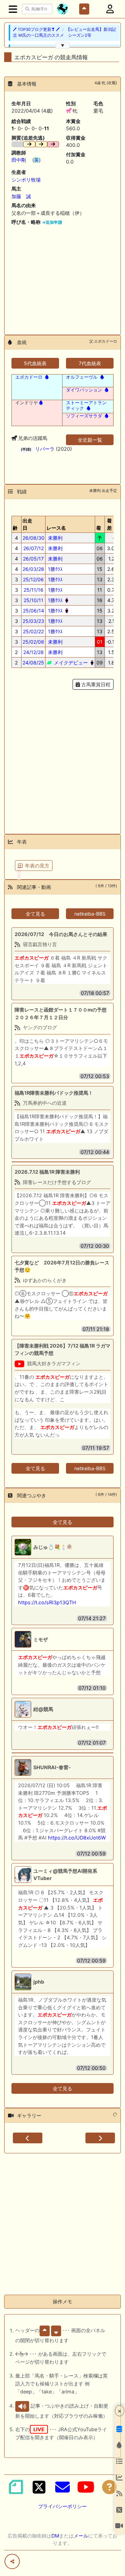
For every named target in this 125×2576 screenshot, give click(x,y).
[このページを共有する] (12, 2561)
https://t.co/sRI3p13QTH (47, 1602)
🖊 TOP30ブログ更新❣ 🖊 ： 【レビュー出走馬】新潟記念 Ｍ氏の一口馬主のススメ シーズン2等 (64, 32)
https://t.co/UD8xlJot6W (77, 1838)
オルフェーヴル (82, 377)
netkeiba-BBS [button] (90, 914)
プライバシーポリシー (62, 2506)
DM (55, 2536)
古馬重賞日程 (95, 684)
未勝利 (55, 538)
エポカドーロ (29, 377)
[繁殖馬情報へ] (46, 377)
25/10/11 (34, 600)
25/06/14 (34, 611)
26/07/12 (34, 548)
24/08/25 (33, 663)
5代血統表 (35, 363)
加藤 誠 (21, 196)
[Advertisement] (62, 277)
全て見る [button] (35, 914)
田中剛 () (26, 160)
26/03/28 (33, 569)
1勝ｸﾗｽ (55, 569)
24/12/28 (34, 652)
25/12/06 (33, 579)
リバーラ (45, 449)
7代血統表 (90, 363)
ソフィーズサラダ (84, 416)
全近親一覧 (90, 440)
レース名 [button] (56, 528)
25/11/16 (34, 590)
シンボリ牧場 (26, 180)
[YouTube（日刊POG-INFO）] (86, 2487)
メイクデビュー (70, 663)
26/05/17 (33, 559)
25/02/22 (33, 631)
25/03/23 (33, 621)
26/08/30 (34, 538)
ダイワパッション (84, 390)
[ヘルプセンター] (109, 2487)
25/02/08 (33, 642)
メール (81, 2536)
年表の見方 (37, 866)
